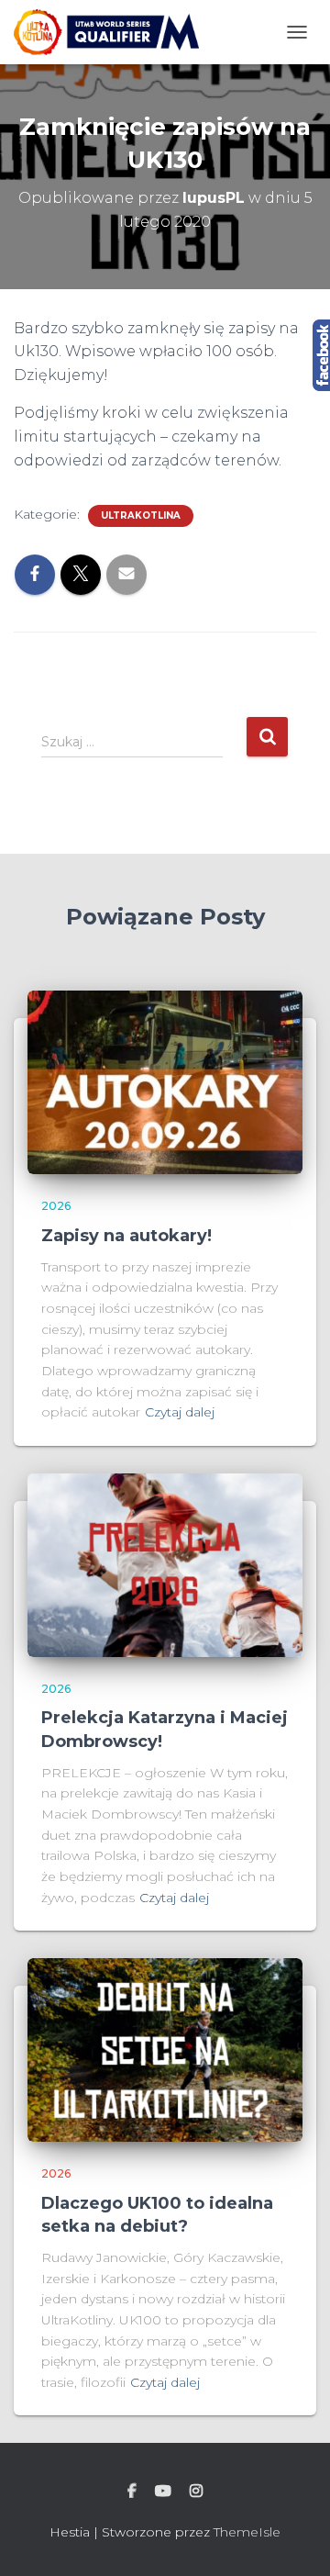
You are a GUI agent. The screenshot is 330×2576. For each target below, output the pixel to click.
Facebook (132, 2492)
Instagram (196, 2492)
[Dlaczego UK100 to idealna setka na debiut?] (165, 2049)
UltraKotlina (141, 515)
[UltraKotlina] (113, 32)
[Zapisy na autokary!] (165, 1081)
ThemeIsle (247, 2532)
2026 (56, 1206)
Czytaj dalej (180, 1412)
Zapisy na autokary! (126, 1236)
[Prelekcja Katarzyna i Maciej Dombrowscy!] (165, 1564)
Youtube (163, 2492)
